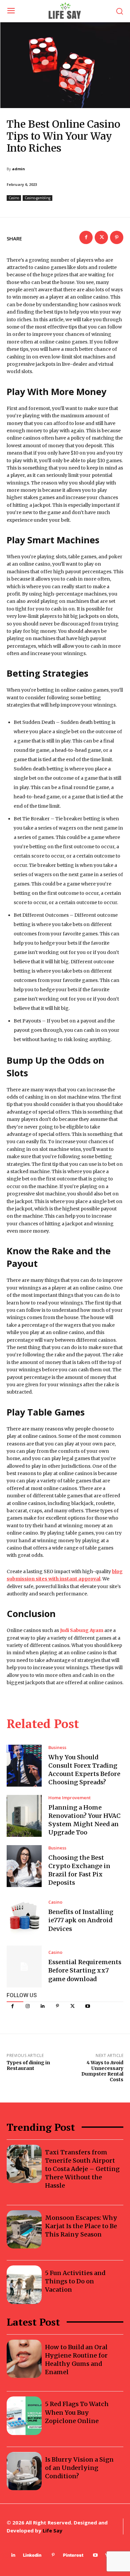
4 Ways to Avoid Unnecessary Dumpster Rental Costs (102, 2071)
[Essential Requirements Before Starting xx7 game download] (24, 1966)
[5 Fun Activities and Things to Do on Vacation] (24, 2285)
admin (18, 169)
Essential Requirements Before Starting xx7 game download (85, 1970)
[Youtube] (87, 2006)
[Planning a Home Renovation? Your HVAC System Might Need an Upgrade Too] (24, 1816)
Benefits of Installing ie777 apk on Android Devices (81, 1920)
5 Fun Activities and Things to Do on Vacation (75, 2281)
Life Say (52, 2530)
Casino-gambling (37, 198)
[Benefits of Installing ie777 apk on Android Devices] (24, 1916)
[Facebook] (12, 2006)
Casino (14, 198)
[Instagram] (27, 2006)
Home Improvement (69, 1798)
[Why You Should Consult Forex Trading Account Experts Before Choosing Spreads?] (24, 1766)
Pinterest (73, 2555)
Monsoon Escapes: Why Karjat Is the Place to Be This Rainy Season (81, 2226)
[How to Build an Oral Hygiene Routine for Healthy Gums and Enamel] (24, 2359)
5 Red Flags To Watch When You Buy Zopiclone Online (77, 2412)
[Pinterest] (57, 2006)
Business (57, 1748)
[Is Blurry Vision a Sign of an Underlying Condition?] (24, 2471)
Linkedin (32, 2555)
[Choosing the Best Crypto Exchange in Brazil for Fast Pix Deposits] (24, 1866)
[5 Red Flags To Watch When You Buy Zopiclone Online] (24, 2416)
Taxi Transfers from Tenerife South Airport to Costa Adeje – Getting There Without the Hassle (82, 2169)
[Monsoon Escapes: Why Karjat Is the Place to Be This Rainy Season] (24, 2230)
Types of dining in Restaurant (28, 2065)
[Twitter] (72, 2006)
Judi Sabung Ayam (82, 1630)
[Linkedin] (42, 2006)
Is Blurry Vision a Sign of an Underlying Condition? (79, 2468)
